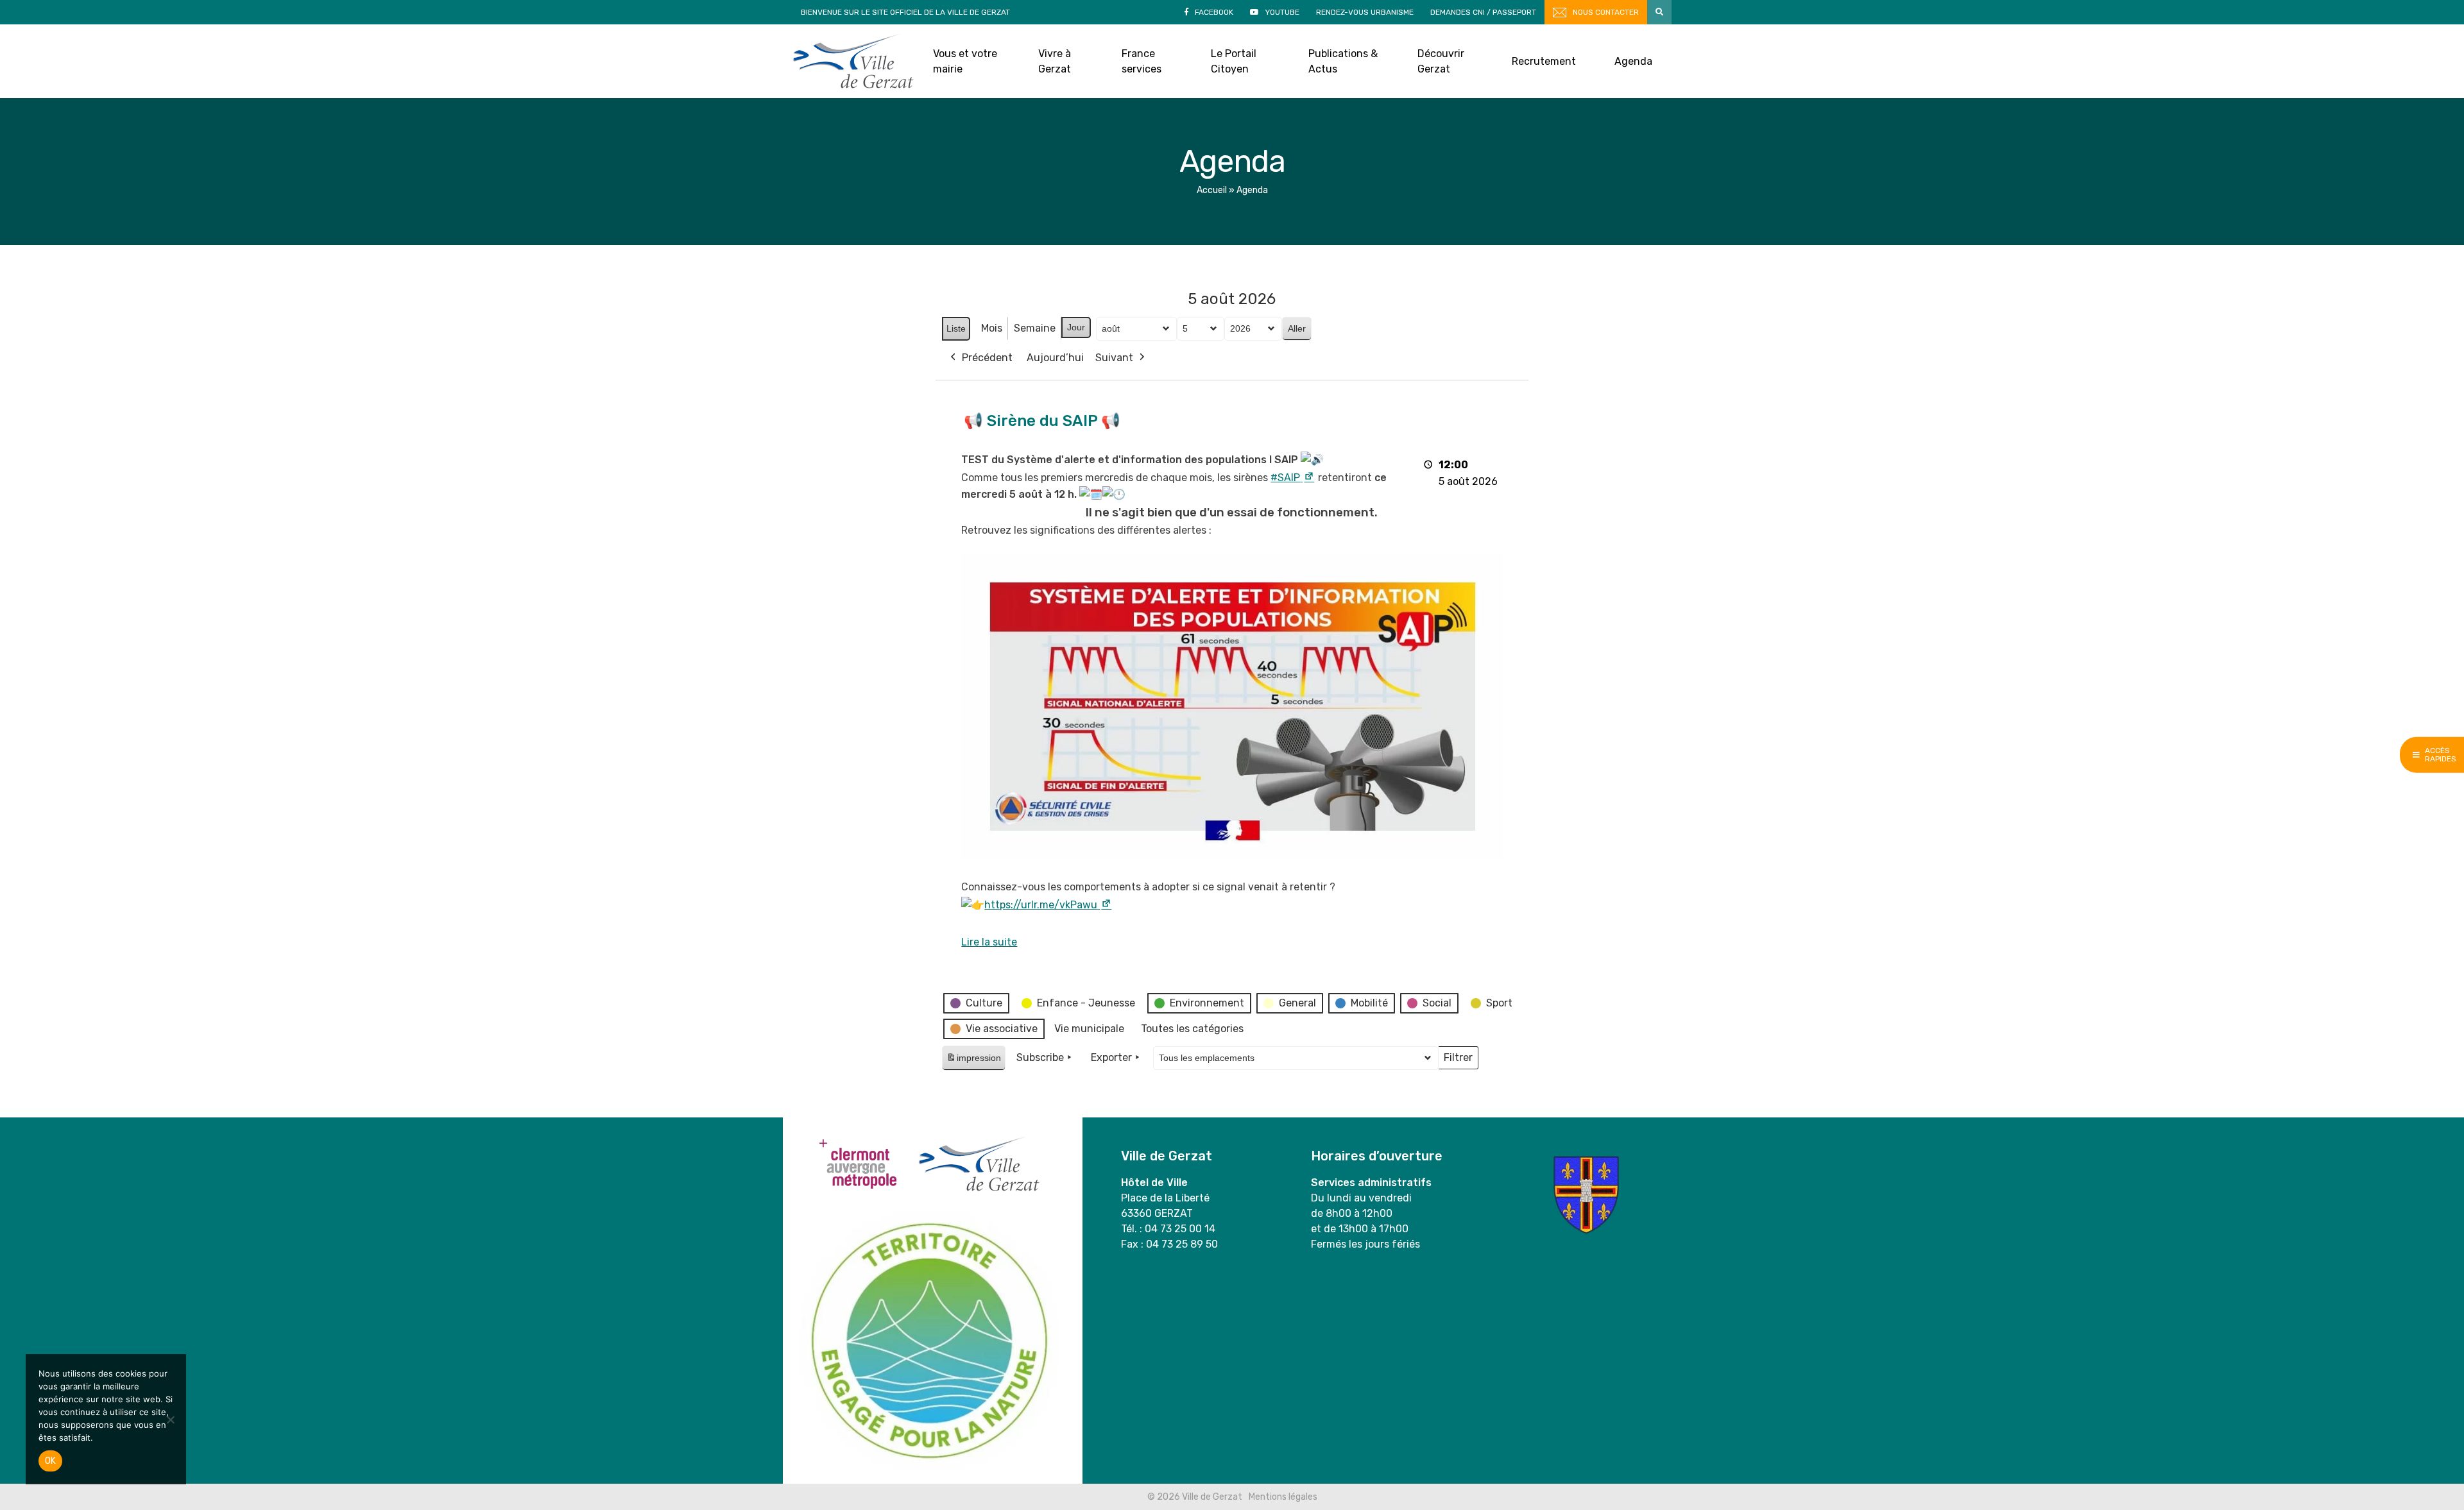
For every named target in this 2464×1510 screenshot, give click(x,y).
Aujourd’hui (1055, 358)
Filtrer (1458, 1060)
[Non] (170, 1420)
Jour (1076, 327)
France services (1142, 61)
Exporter (1111, 1057)
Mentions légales (1283, 1497)
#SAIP (1293, 478)
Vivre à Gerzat (1055, 61)
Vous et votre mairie (965, 61)
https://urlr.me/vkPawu (1048, 905)
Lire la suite (989, 942)
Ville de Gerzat (853, 61)
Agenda (1633, 61)
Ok (50, 1461)
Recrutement (1544, 61)
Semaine (1035, 328)
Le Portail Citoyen (1234, 61)
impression (973, 1061)
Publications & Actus (1343, 61)
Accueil (1212, 190)
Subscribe (1040, 1057)
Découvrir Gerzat (1441, 61)
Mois (992, 328)
